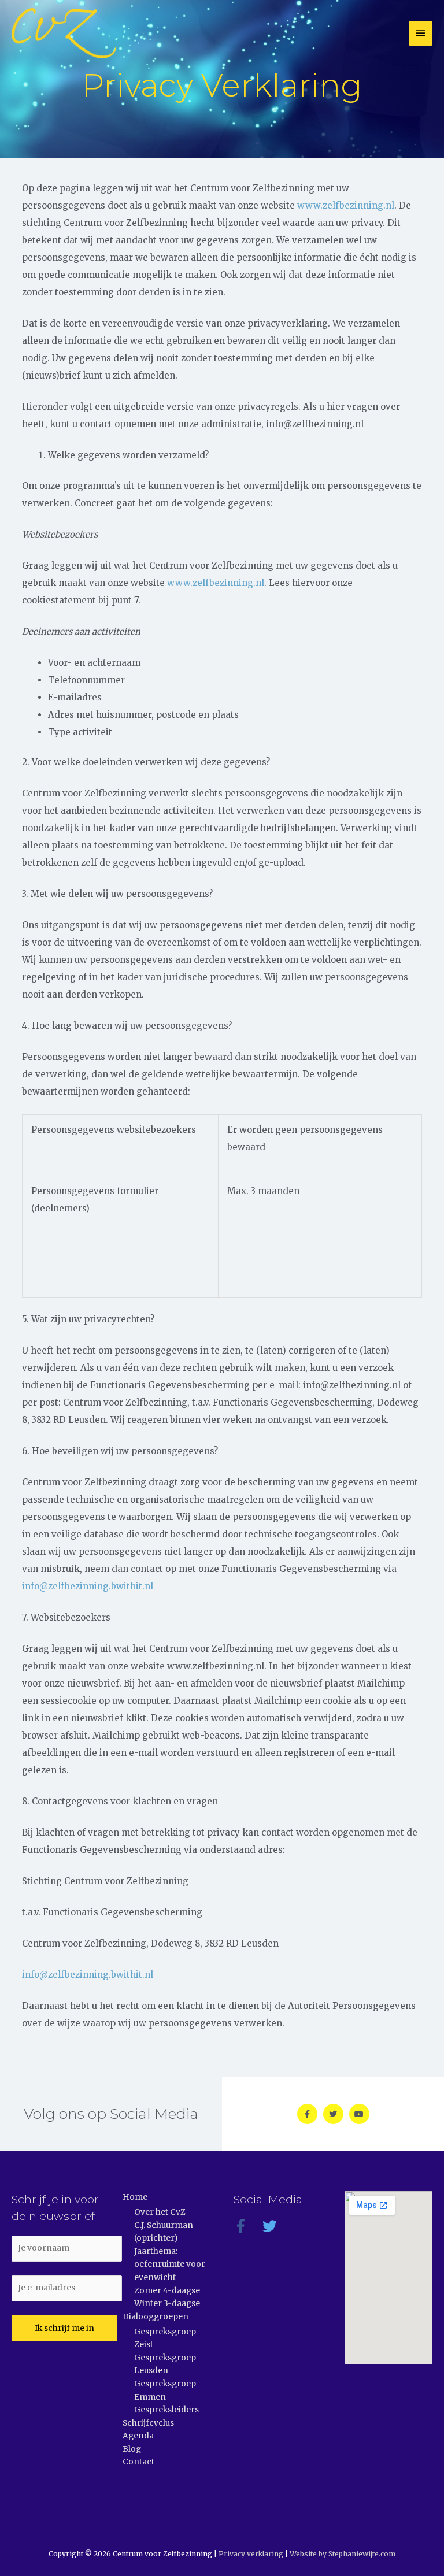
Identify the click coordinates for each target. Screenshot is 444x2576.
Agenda (138, 2436)
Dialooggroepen (156, 2317)
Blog (132, 2449)
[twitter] (276, 2226)
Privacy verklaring (251, 2554)
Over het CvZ (160, 2212)
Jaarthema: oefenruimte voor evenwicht (170, 2264)
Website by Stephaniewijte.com (343, 2554)
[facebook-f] (247, 2226)
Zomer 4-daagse (167, 2291)
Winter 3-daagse (167, 2303)
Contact (138, 2462)
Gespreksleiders (166, 2410)
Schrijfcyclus (148, 2423)
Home (135, 2197)
